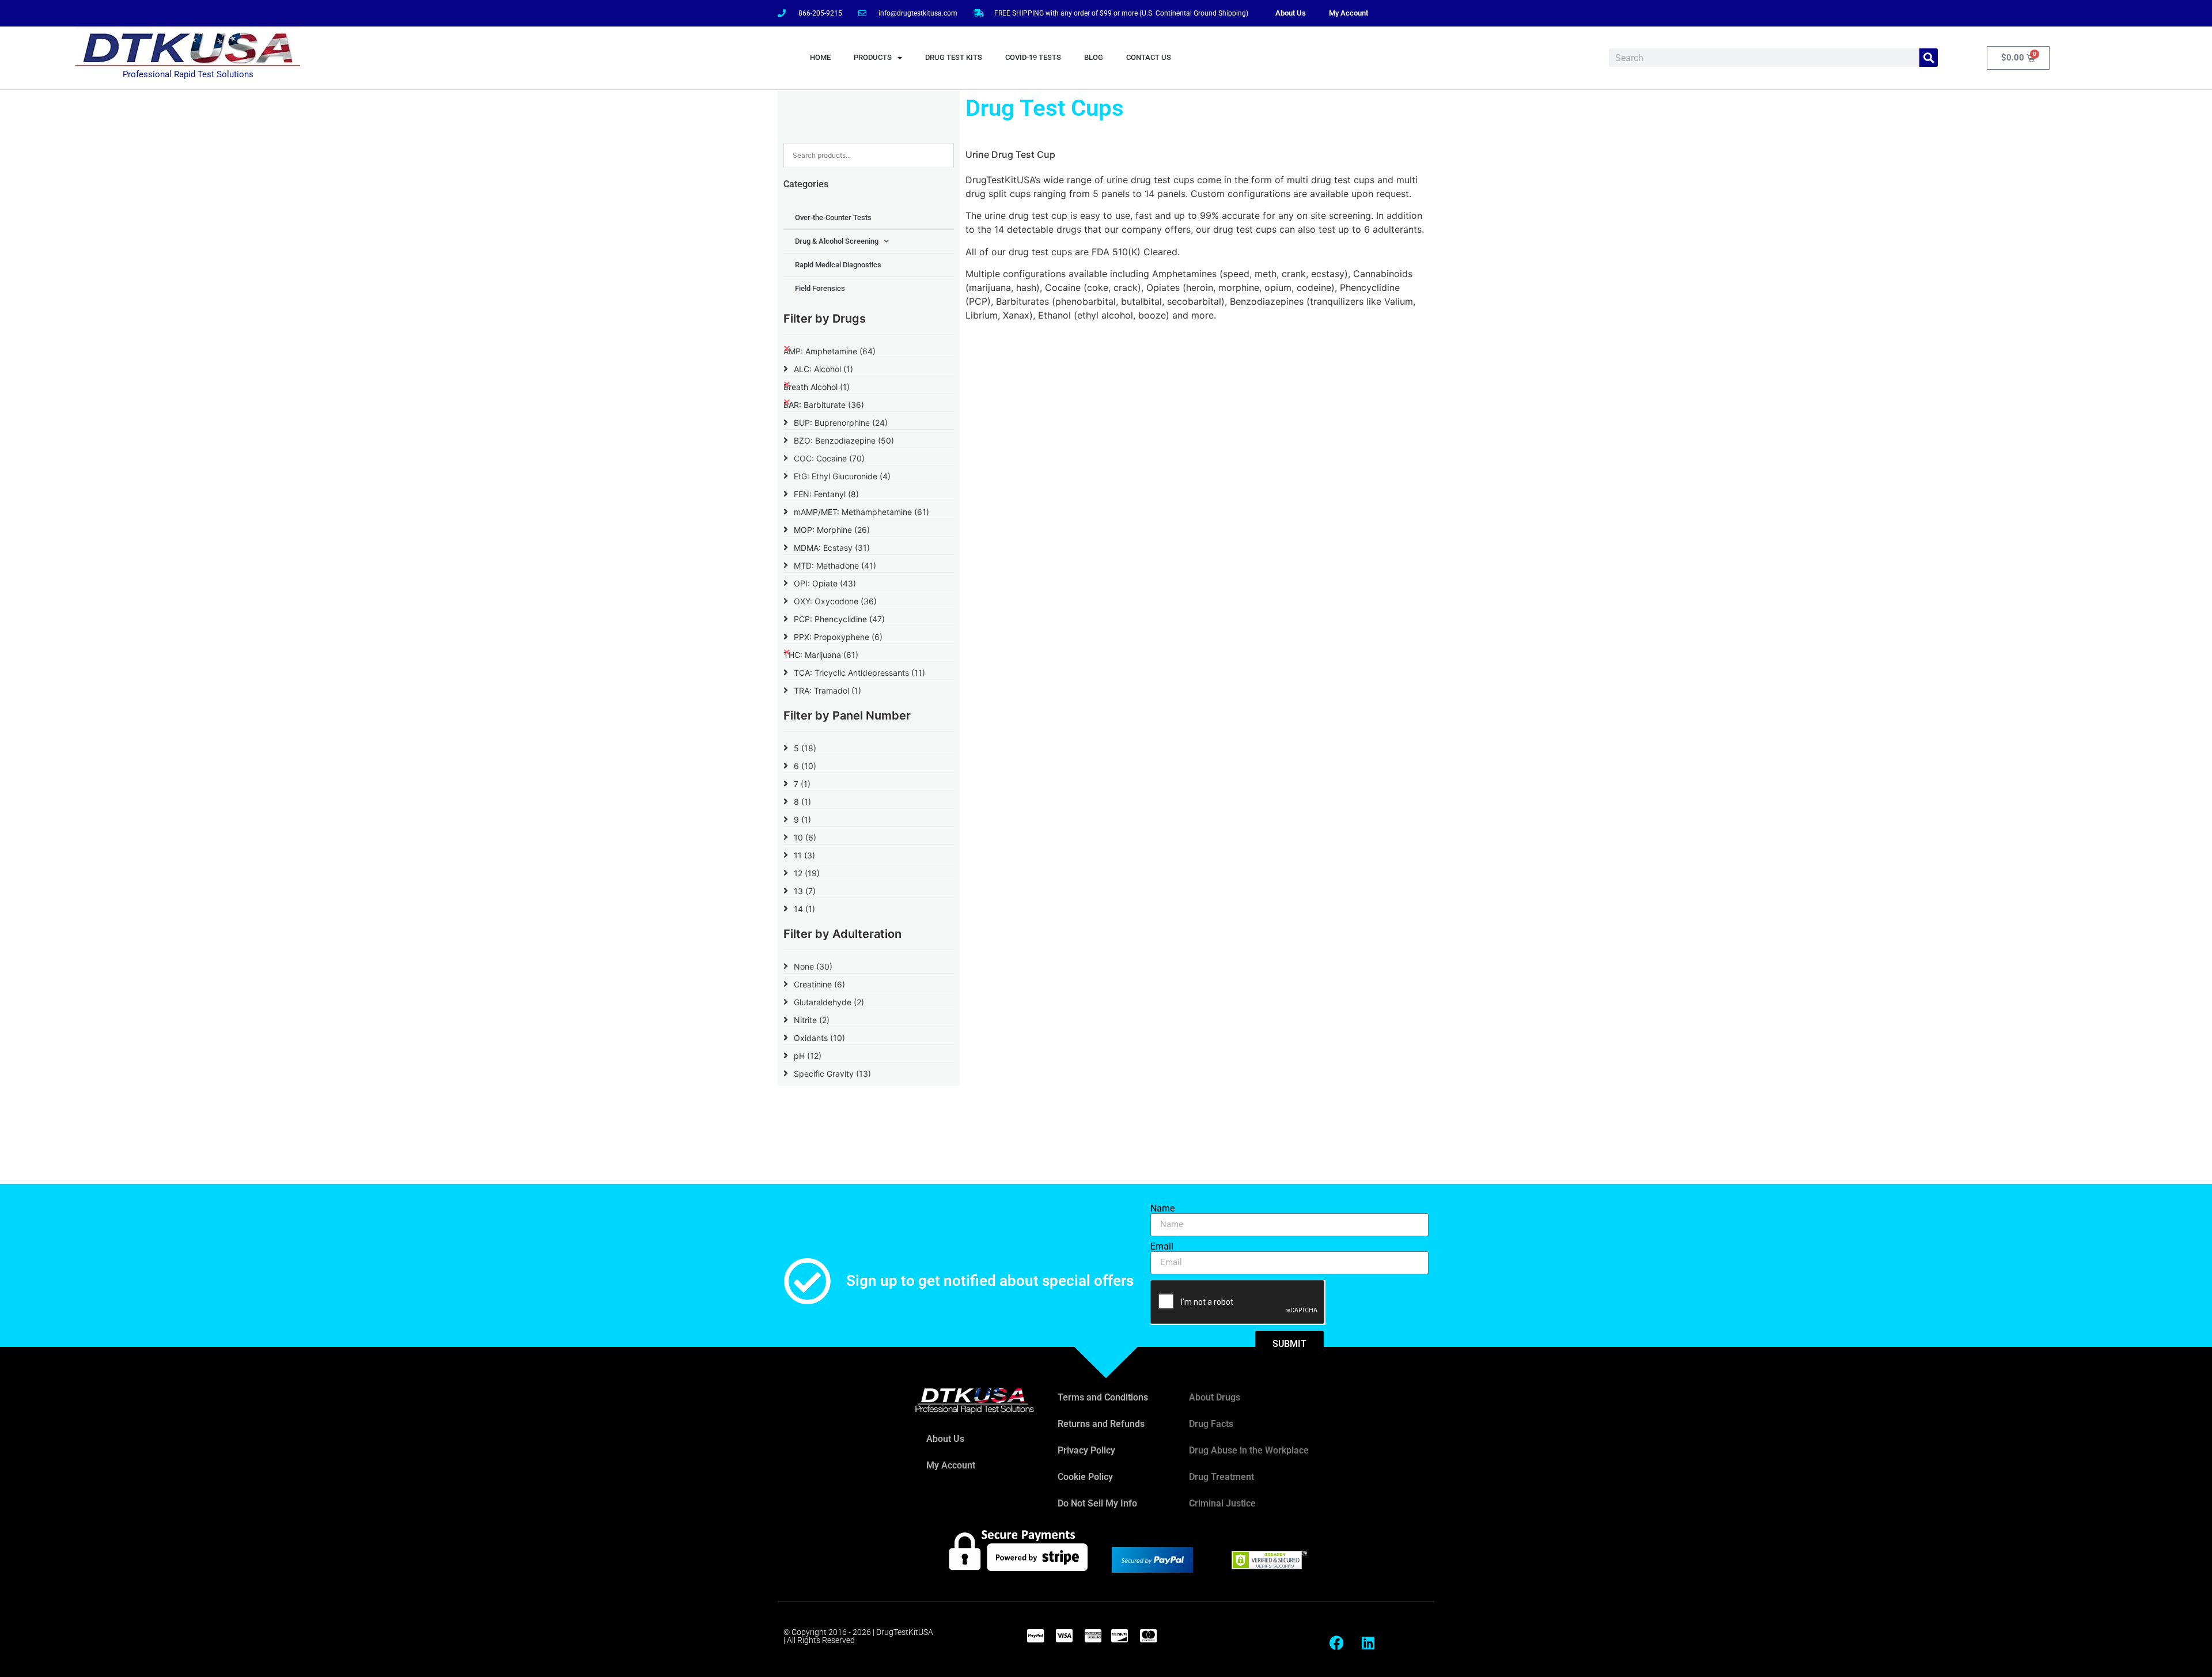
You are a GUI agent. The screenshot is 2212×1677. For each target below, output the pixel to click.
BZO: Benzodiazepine (844, 440)
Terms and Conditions (1103, 1397)
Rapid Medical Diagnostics (838, 265)
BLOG (1094, 57)
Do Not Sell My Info (1097, 1503)
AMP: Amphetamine (829, 351)
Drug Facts (1211, 1424)
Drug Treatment (1221, 1477)
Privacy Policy (1086, 1450)
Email (1162, 1247)
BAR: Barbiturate (824, 405)
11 (804, 855)
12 (807, 873)
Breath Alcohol (817, 387)
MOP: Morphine (832, 530)
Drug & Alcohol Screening (837, 241)
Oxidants (819, 1038)
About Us (1291, 13)
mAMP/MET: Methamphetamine (861, 512)
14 (804, 909)
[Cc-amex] (1093, 1636)
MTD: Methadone (835, 565)
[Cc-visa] (1064, 1636)
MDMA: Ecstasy (832, 548)
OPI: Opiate (825, 583)
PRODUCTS (873, 57)
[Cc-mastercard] (1148, 1636)
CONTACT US (1149, 57)
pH (808, 1056)
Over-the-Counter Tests (833, 217)
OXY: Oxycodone (835, 601)
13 (805, 891)
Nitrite (812, 1020)
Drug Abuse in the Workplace (1249, 1450)
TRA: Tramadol (827, 690)
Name (1162, 1209)
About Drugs (1215, 1397)
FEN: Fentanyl (826, 494)
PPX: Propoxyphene (838, 637)
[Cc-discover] (1119, 1636)
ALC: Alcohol (823, 369)
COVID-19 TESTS (1033, 57)
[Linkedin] (1368, 1642)
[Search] (1929, 58)
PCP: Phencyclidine (839, 619)
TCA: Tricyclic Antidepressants (859, 673)
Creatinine (819, 984)
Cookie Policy (1085, 1477)
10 (805, 837)
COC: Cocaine (829, 458)
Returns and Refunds (1101, 1424)
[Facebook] (1336, 1642)
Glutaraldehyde (829, 1002)
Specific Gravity (832, 1074)
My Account (1349, 13)
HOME (820, 57)
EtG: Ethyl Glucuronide (842, 476)
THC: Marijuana (821, 655)
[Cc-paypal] (1035, 1636)
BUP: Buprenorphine (841, 423)
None (813, 966)
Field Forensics (820, 288)
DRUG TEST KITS (954, 57)
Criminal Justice (1222, 1503)
